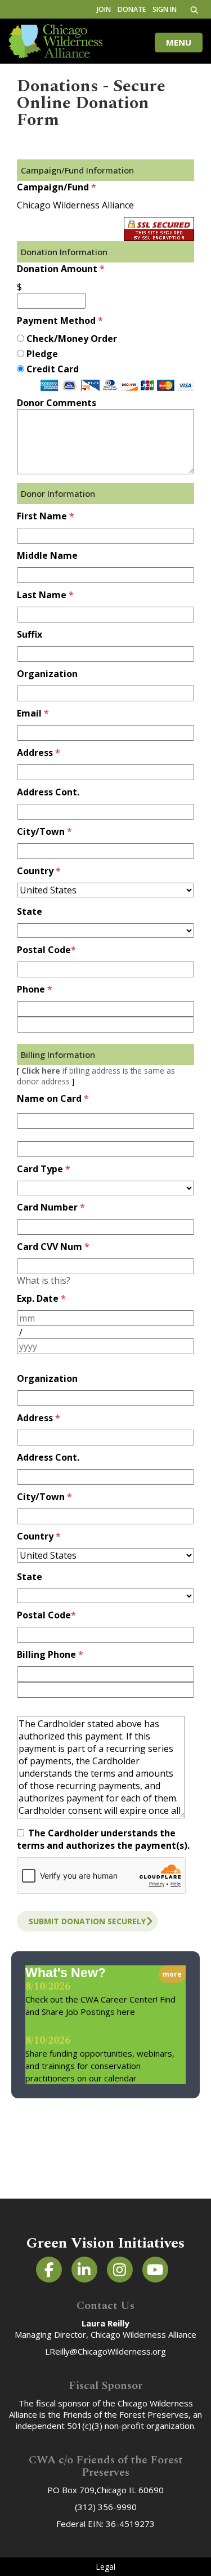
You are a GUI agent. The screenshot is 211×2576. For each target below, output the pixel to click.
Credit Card (53, 369)
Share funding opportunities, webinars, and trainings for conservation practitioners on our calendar (100, 2066)
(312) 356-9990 (106, 2507)
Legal (105, 2567)
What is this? (44, 1280)
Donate (132, 9)
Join (104, 9)
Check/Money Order (72, 339)
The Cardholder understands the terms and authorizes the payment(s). (103, 1839)
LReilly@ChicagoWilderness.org (105, 2351)
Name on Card (49, 1098)
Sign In (165, 9)
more (172, 1974)
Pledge (42, 354)
